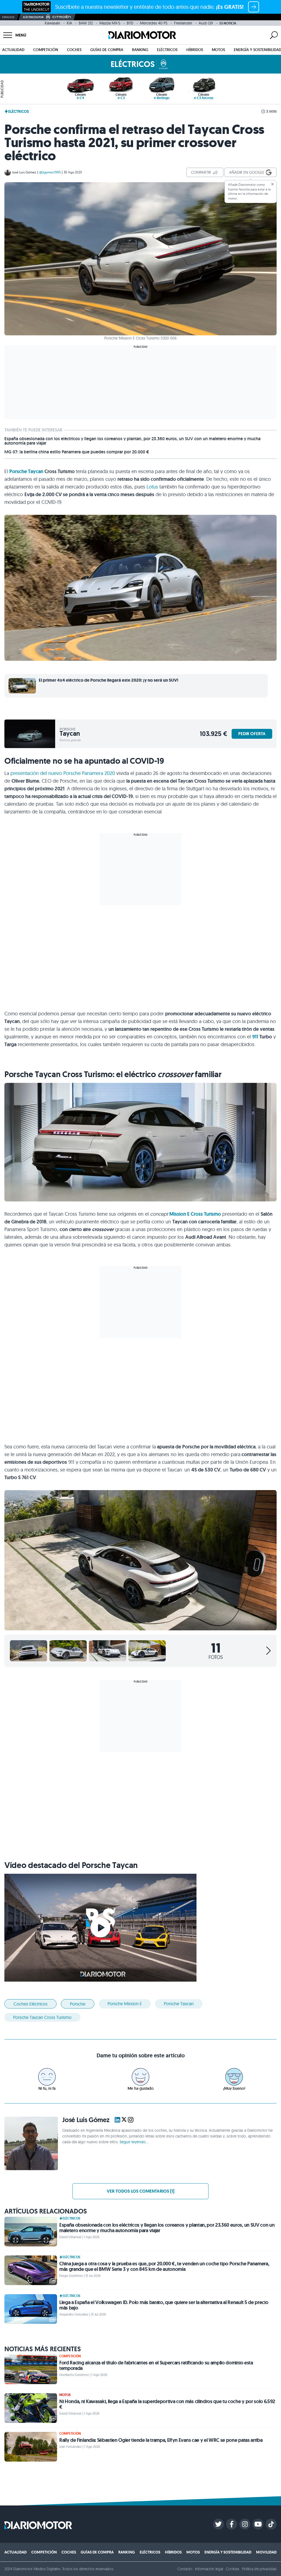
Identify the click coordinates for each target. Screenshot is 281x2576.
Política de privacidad (259, 2569)
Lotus (152, 487)
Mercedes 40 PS (154, 23)
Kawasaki (52, 23)
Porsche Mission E (125, 2004)
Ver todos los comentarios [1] (140, 2191)
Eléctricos (167, 50)
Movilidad (266, 2552)
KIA (69, 23)
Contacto (185, 2569)
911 (255, 1037)
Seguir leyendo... (134, 2142)
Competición (46, 50)
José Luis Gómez (24, 172)
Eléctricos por (33, 17)
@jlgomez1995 (50, 172)
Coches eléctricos (30, 2004)
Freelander (183, 23)
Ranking (140, 50)
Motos (218, 50)
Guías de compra (107, 50)
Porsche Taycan (26, 471)
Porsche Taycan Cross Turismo (42, 2017)
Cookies (233, 2569)
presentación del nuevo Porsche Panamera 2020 (63, 773)
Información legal (209, 2569)
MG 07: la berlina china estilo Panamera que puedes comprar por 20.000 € (77, 452)
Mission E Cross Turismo (195, 1214)
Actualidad (13, 50)
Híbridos (195, 50)
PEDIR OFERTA (252, 734)
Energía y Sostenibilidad (228, 2552)
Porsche (78, 2004)
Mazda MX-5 (110, 23)
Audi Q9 (206, 23)
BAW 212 (86, 23)
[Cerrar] (272, 184)
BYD (130, 23)
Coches (74, 50)
